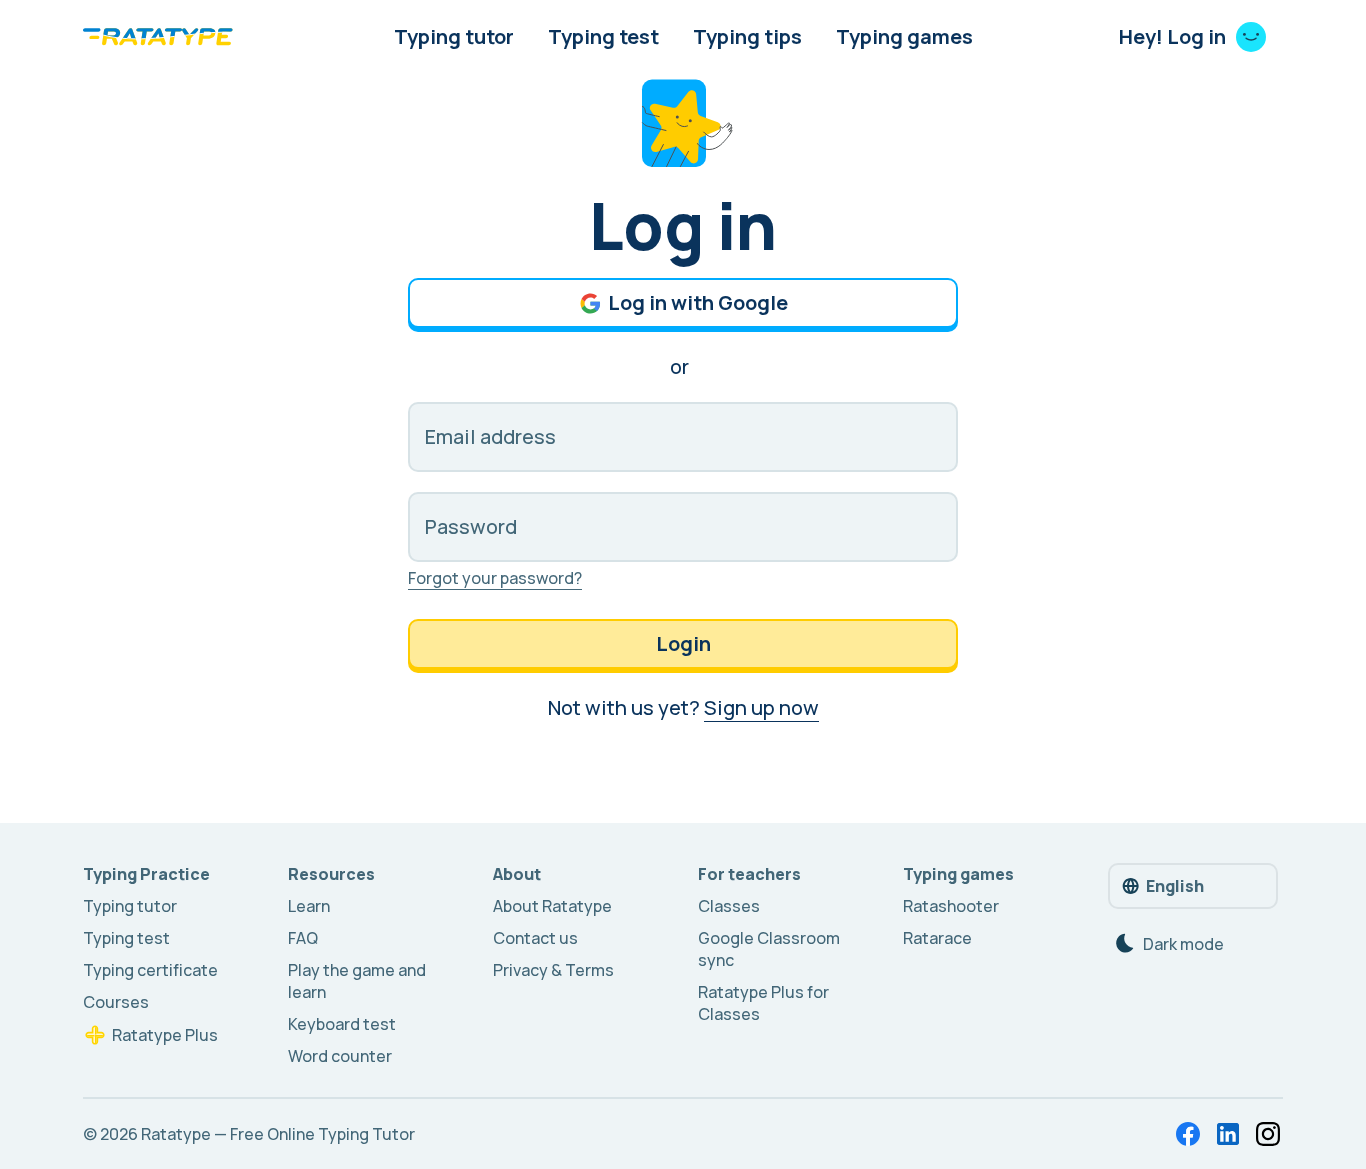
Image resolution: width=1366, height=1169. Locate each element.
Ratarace (937, 938)
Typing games (904, 36)
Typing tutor (454, 36)
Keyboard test (342, 1024)
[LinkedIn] (1228, 1134)
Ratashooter (951, 906)
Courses (116, 1002)
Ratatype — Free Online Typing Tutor (278, 1134)
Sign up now (761, 707)
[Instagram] (1268, 1134)
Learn (309, 906)
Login (683, 643)
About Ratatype (552, 906)
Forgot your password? (495, 578)
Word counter (340, 1056)
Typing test (603, 36)
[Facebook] (1188, 1134)
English (1175, 886)
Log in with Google (698, 302)
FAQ (303, 938)
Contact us (535, 938)
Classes (729, 906)
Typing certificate (150, 970)
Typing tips (747, 36)
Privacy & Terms (553, 970)
